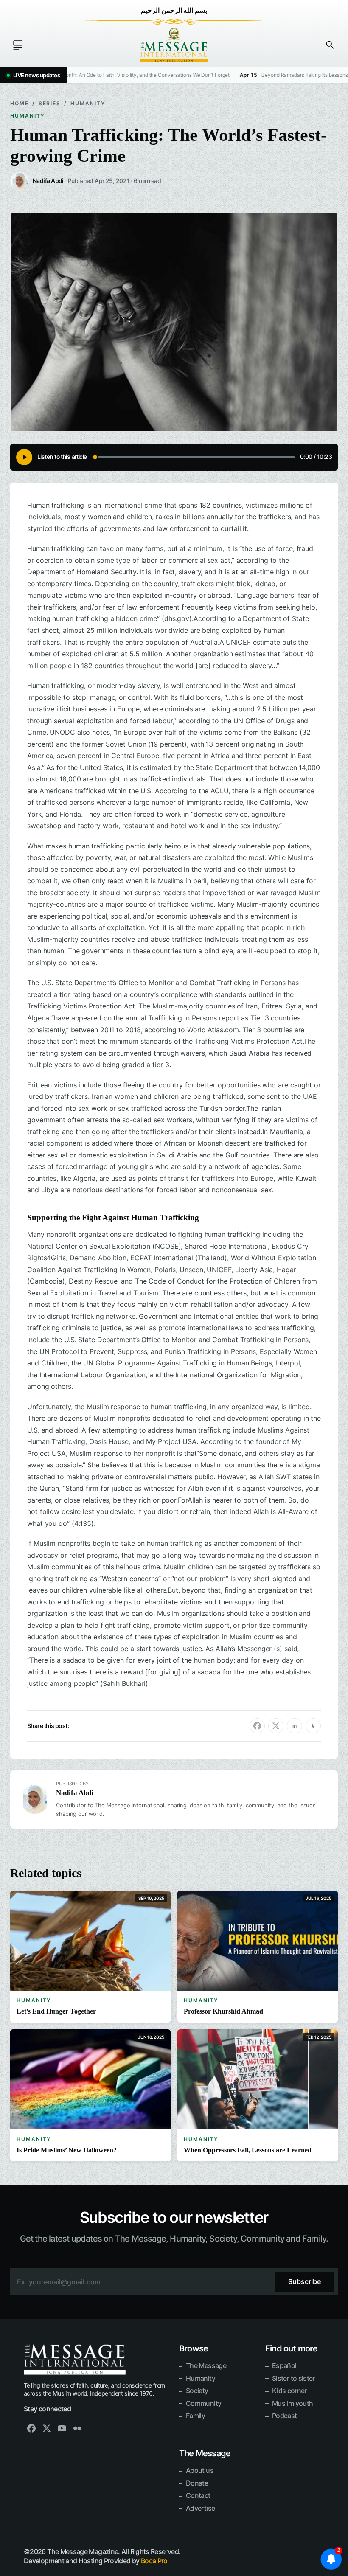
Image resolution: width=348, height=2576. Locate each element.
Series (50, 103)
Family (195, 2416)
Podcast (285, 2416)
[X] (47, 2428)
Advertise (200, 2508)
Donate (197, 2483)
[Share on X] (276, 1726)
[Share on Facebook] (257, 1726)
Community (203, 2403)
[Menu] (18, 45)
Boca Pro (154, 2561)
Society (197, 2391)
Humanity (88, 103)
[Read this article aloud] (24, 457)
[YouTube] (62, 2428)
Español (284, 2365)
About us (200, 2470)
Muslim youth (292, 2403)
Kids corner (289, 2391)
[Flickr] (77, 2428)
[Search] (330, 45)
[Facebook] (31, 2428)
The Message (206, 2365)
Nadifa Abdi (75, 1793)
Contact (198, 2495)
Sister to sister (293, 2378)
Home (20, 103)
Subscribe (304, 2281)
